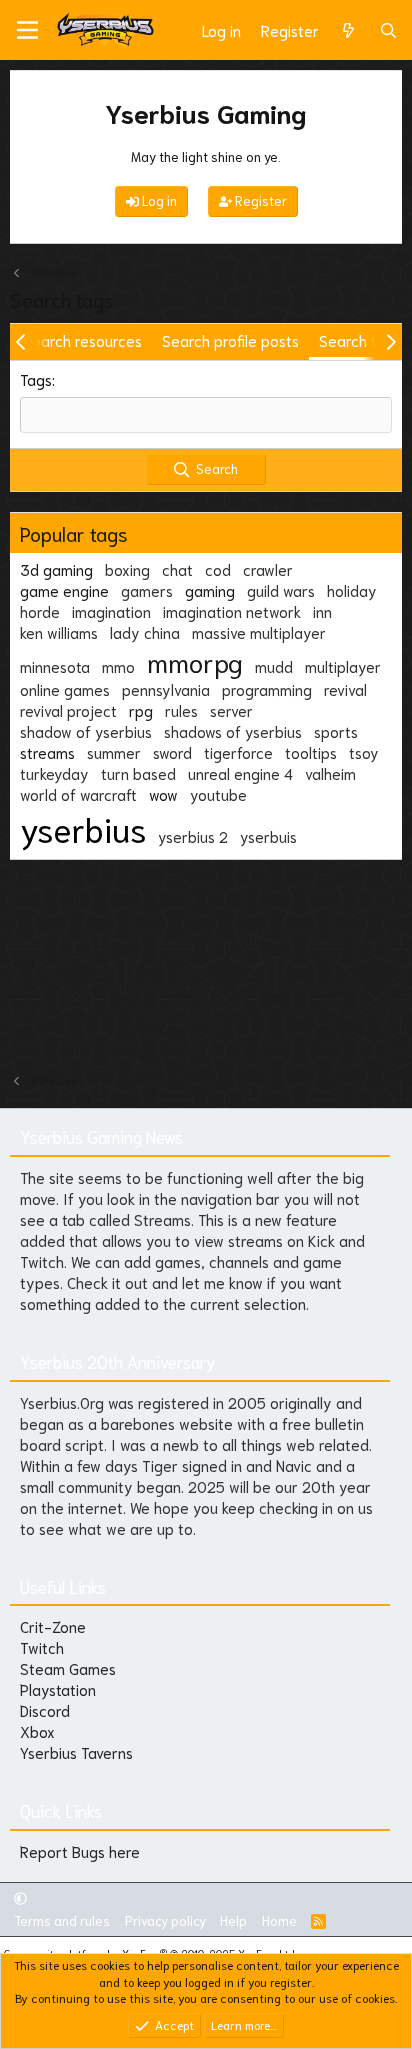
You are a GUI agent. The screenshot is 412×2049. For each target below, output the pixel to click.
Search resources (82, 340)
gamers (147, 590)
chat (177, 569)
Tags (36, 379)
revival (345, 689)
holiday (352, 590)
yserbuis (268, 836)
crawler (268, 569)
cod (218, 569)
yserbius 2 (193, 836)
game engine (64, 590)
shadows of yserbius (233, 731)
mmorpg (195, 661)
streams (47, 752)
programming (267, 689)
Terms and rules (62, 1920)
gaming (210, 590)
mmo (118, 666)
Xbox (37, 1731)
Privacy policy (165, 1920)
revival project (68, 710)
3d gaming (56, 569)
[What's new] (348, 30)
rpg (141, 710)
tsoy (364, 752)
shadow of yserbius (86, 731)
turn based (138, 773)
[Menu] (27, 30)
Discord (45, 1710)
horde (40, 611)
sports (336, 731)
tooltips (311, 752)
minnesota (55, 666)
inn (322, 611)
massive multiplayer (259, 632)
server (231, 710)
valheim (330, 773)
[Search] (388, 30)
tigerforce (238, 752)
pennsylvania (166, 689)
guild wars (281, 590)
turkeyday (54, 773)
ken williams (59, 632)
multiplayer (343, 666)
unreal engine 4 (240, 773)
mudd (274, 666)
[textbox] (206, 415)
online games (65, 689)
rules (181, 710)
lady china (145, 632)
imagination (111, 611)
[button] (20, 1897)
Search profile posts (230, 340)
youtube (218, 794)
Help (233, 1920)
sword (172, 752)
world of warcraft (78, 794)
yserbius (83, 828)
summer (114, 752)
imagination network (232, 611)
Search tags (360, 340)
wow (163, 794)
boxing (127, 569)
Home (279, 1920)
